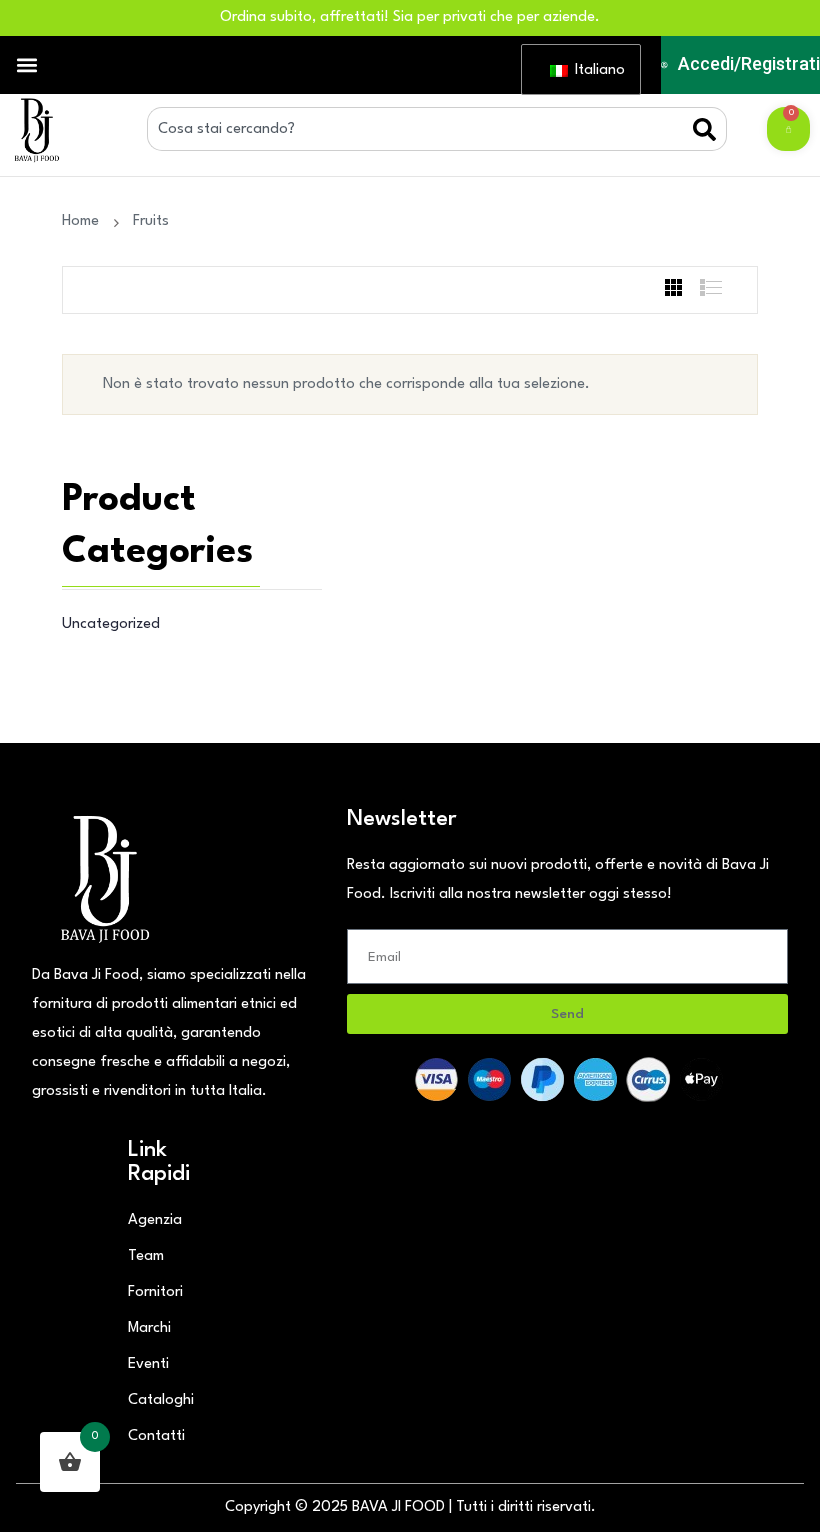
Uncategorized (111, 624)
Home (84, 221)
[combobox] (420, 129)
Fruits (151, 221)
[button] (26, 65)
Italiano (595, 70)
